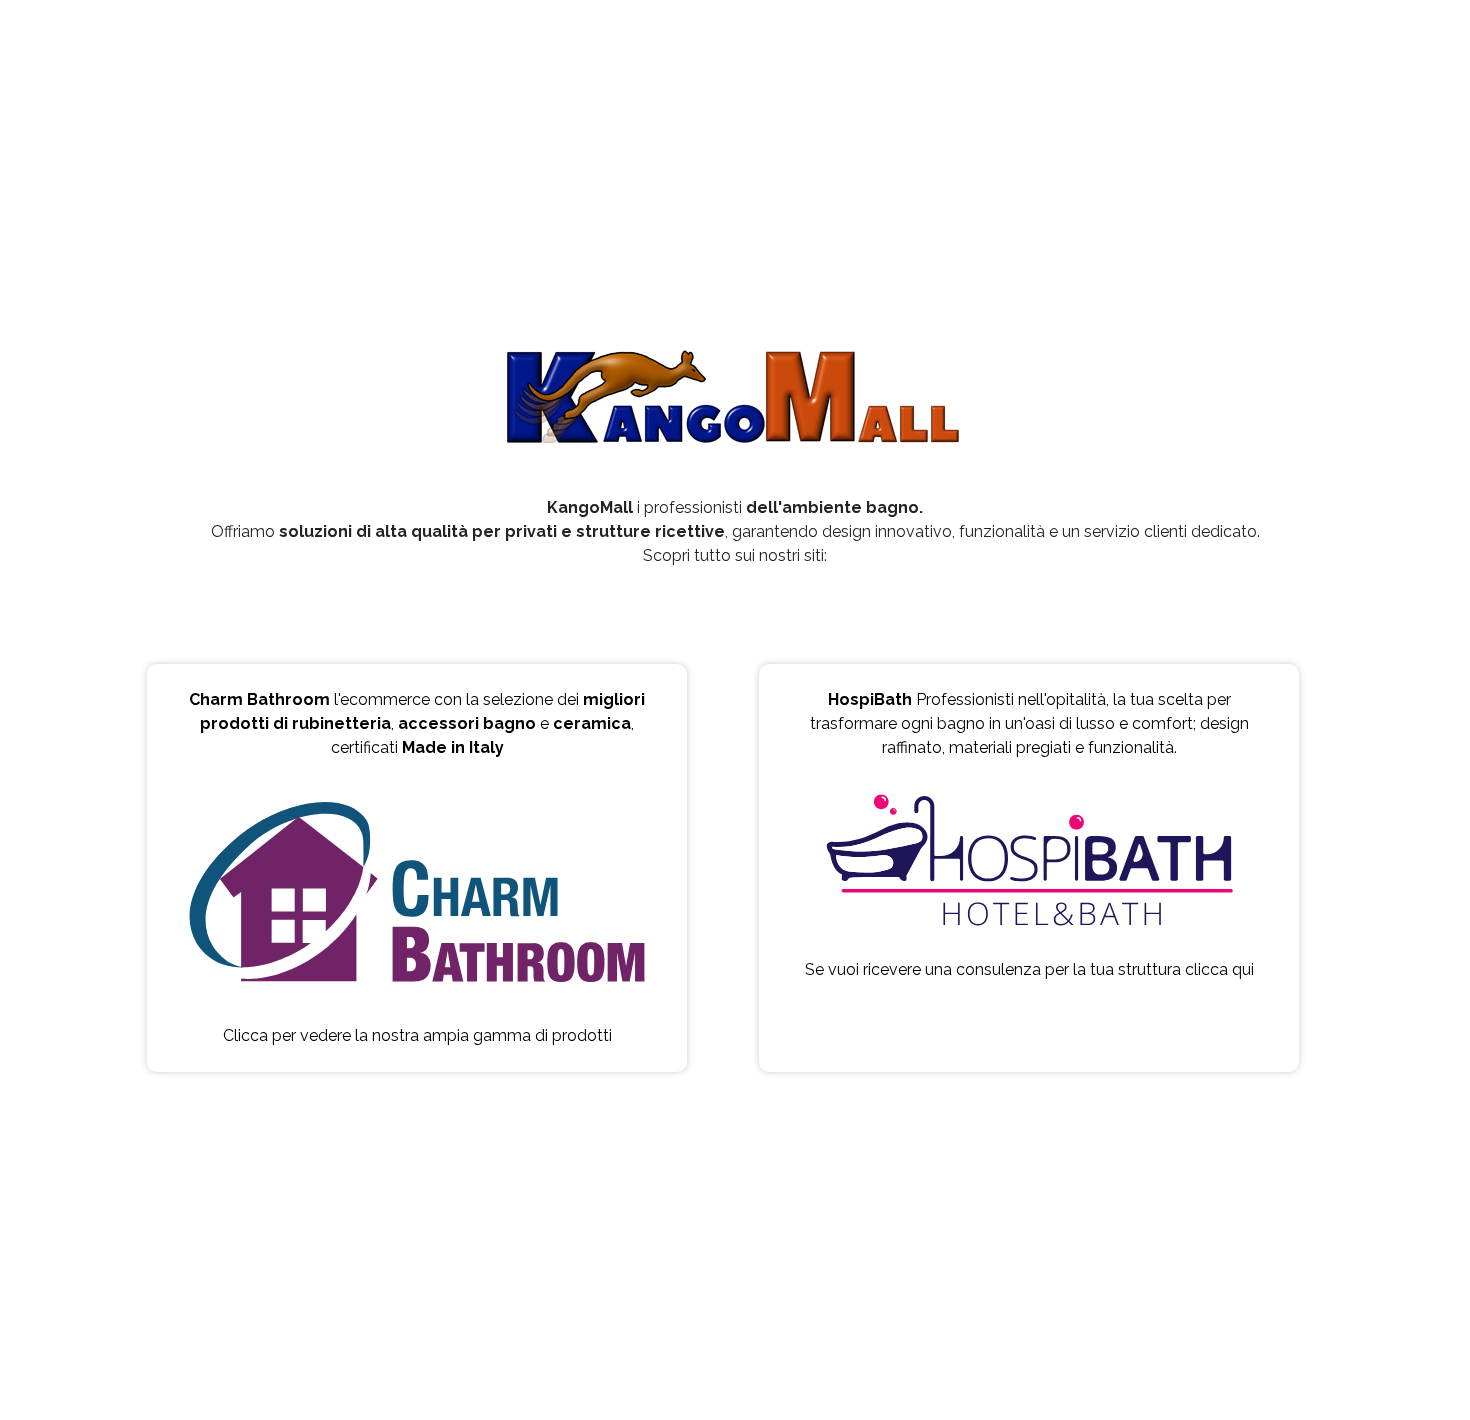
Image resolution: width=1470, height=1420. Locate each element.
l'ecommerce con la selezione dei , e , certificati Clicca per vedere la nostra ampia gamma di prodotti (417, 867)
